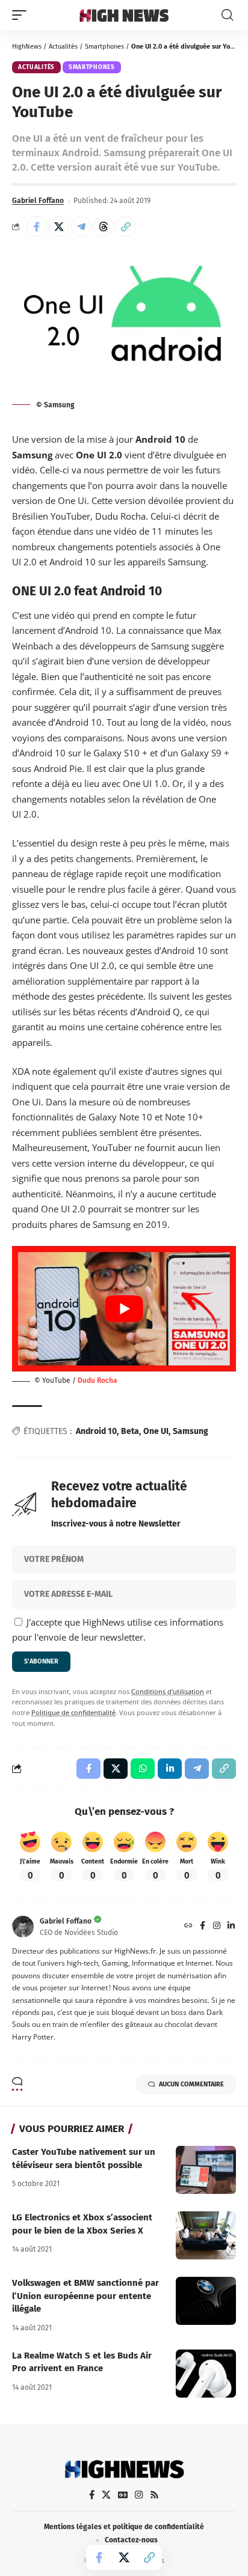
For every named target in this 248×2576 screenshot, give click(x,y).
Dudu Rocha (98, 1381)
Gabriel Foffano (38, 201)
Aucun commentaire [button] (191, 2084)
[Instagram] (217, 1927)
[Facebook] (203, 1927)
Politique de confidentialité (73, 1713)
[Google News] (123, 2495)
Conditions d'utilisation (168, 1692)
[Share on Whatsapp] (143, 1769)
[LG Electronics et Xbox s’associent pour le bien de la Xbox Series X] (206, 2235)
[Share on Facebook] (37, 226)
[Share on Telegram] (81, 226)
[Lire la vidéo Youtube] (124, 1309)
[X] (106, 2495)
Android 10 (96, 1431)
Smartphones (104, 47)
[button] (22, 15)
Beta (130, 1431)
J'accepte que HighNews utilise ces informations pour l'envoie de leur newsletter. (118, 1630)
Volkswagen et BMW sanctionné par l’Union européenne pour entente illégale (85, 2296)
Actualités (63, 47)
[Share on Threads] (104, 226)
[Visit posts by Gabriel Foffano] (23, 1927)
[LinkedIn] (231, 1927)
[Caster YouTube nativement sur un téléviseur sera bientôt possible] (206, 2170)
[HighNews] (124, 15)
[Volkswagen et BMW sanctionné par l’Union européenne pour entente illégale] (206, 2301)
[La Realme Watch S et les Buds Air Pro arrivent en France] (206, 2374)
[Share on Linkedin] (170, 1769)
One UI (156, 1431)
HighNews (27, 47)
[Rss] (154, 2495)
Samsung (191, 1431)
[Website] (188, 1927)
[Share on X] (59, 226)
